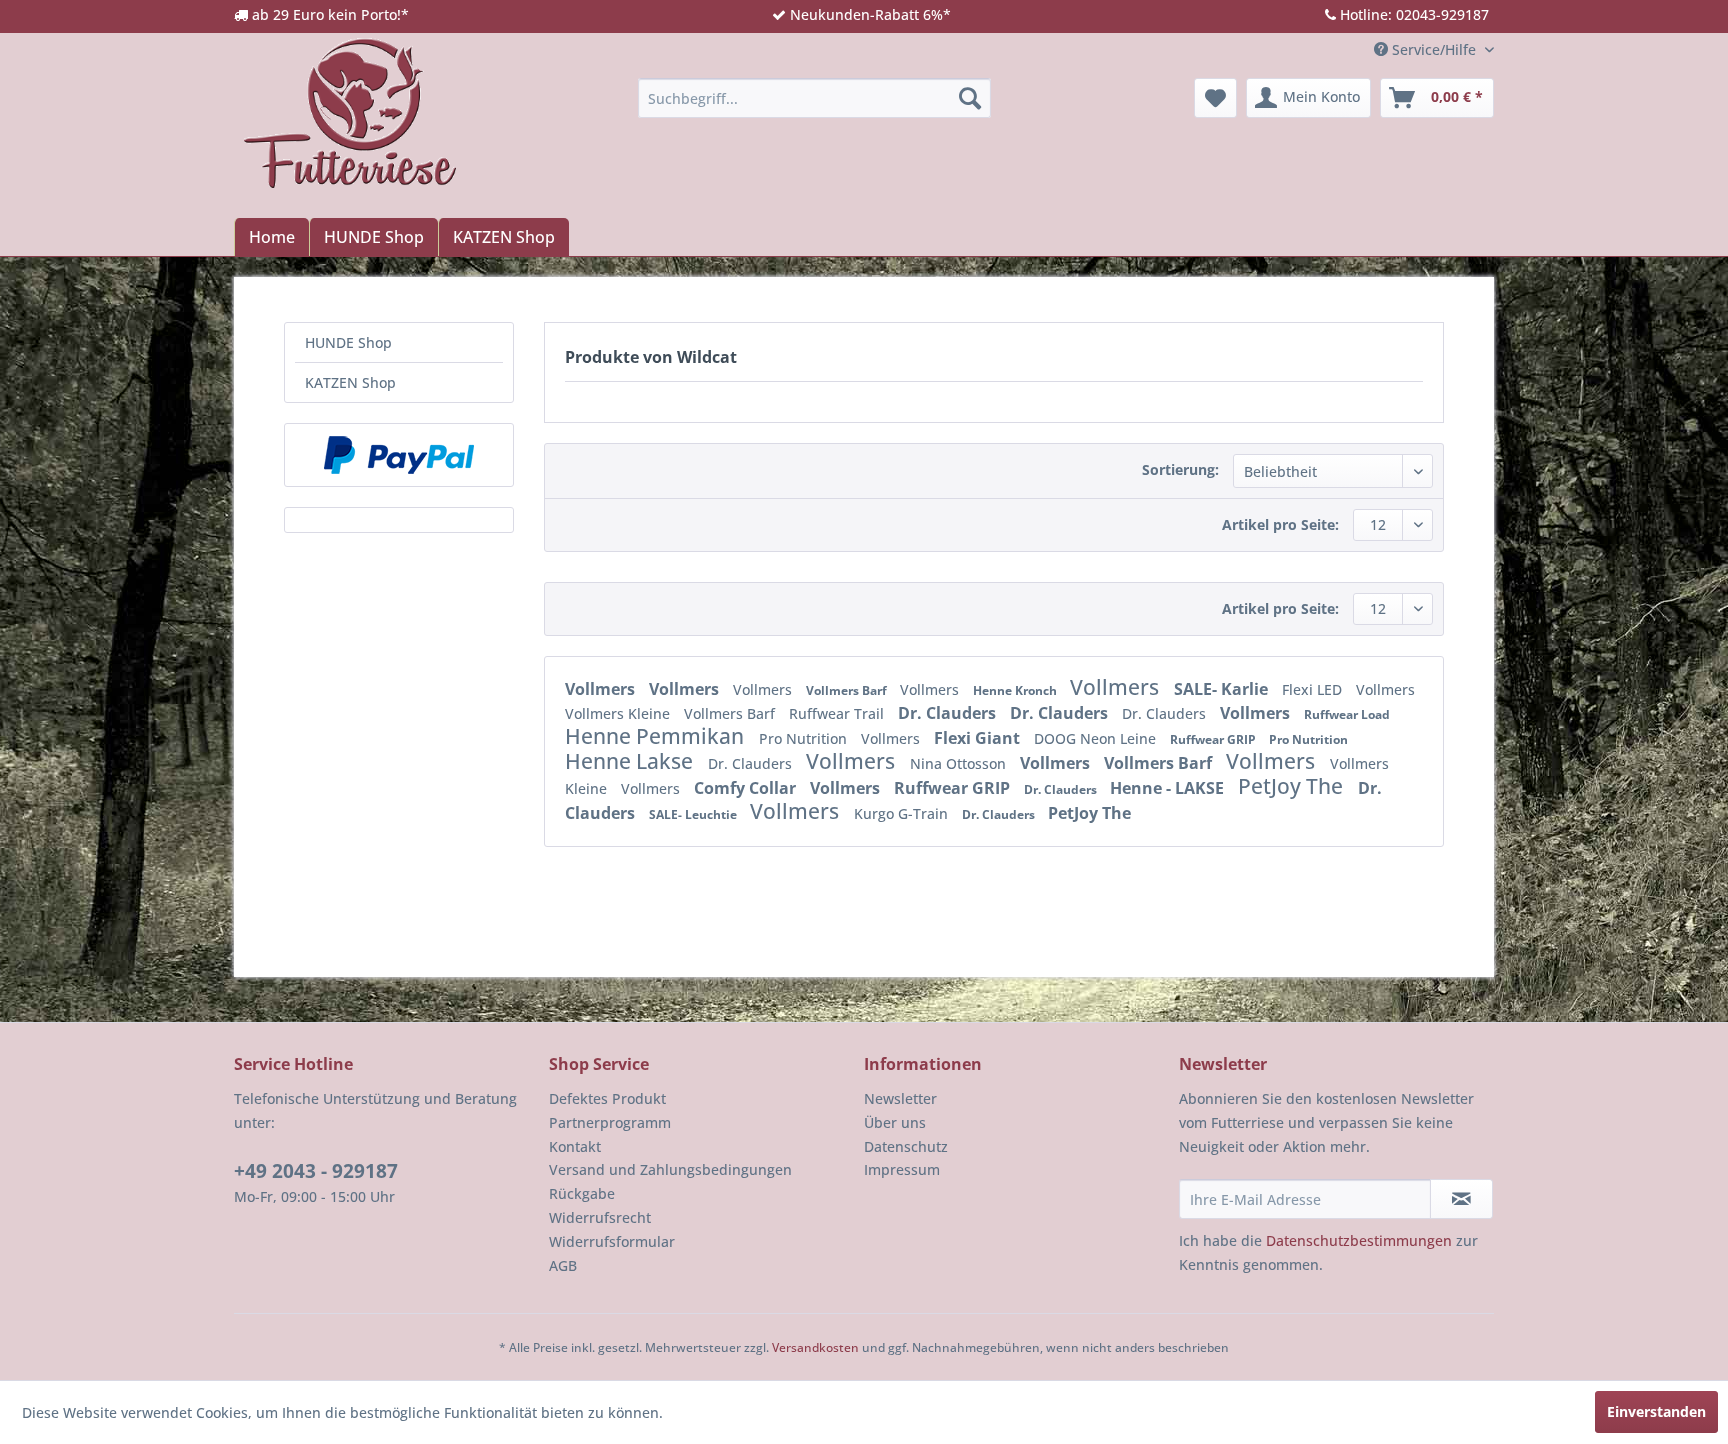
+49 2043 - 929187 (316, 1171)
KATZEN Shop (350, 382)
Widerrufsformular (612, 1241)
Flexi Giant (979, 738)
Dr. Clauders (949, 713)
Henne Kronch (1016, 690)
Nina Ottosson (960, 763)
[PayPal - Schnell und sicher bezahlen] (399, 455)
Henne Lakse (631, 761)
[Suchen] (970, 98)
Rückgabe (582, 1193)
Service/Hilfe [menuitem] (1434, 49)
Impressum (902, 1169)
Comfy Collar (747, 788)
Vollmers (602, 689)
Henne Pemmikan (657, 736)
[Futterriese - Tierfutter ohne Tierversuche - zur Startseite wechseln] (350, 113)
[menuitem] (814, 98)
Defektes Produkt (607, 1098)
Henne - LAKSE (1169, 788)
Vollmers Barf (848, 690)
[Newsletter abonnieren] (1461, 1199)
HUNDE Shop (348, 342)
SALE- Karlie (1223, 689)
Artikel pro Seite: (1280, 524)
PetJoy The (1293, 786)
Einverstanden (1656, 1411)
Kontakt (575, 1146)
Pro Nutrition (805, 738)
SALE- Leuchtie (694, 814)
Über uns (895, 1122)
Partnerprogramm (610, 1122)
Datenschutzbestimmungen (1359, 1240)
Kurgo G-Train (903, 813)
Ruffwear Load (1347, 714)
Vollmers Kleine (619, 713)
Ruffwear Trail (838, 713)
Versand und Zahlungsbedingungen (670, 1169)
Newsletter (900, 1098)
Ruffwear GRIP (1214, 739)
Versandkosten (815, 1347)
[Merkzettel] (1215, 98)
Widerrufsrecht (600, 1217)
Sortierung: (1180, 469)
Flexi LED (1314, 689)
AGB (563, 1265)
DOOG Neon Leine (1097, 738)
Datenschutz (906, 1146)
